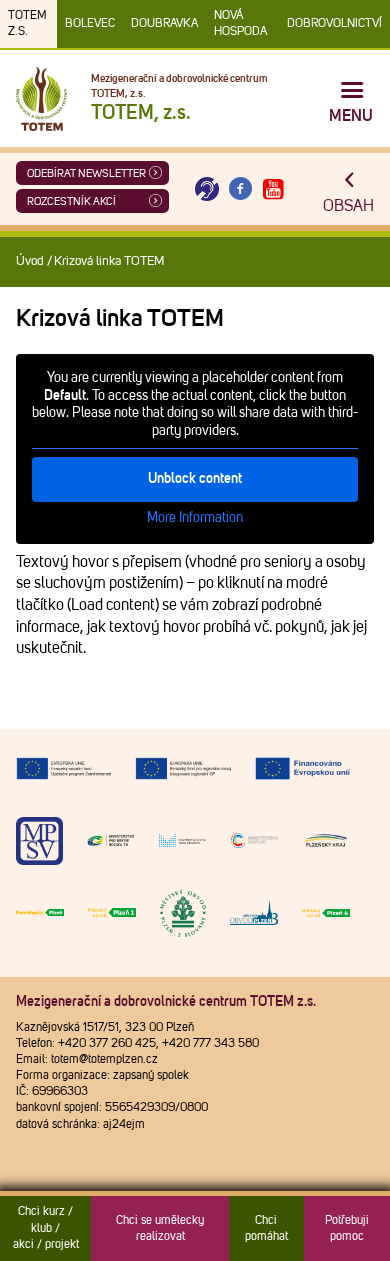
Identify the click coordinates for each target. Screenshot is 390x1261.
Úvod (30, 261)
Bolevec (90, 24)
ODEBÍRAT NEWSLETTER (86, 173)
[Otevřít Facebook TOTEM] (240, 189)
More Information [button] (195, 518)
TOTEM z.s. (27, 24)
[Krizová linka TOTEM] (207, 189)
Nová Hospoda (240, 24)
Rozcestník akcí (71, 201)
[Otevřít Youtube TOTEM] (274, 189)
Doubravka (164, 24)
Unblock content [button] (195, 479)
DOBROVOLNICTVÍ (334, 24)
